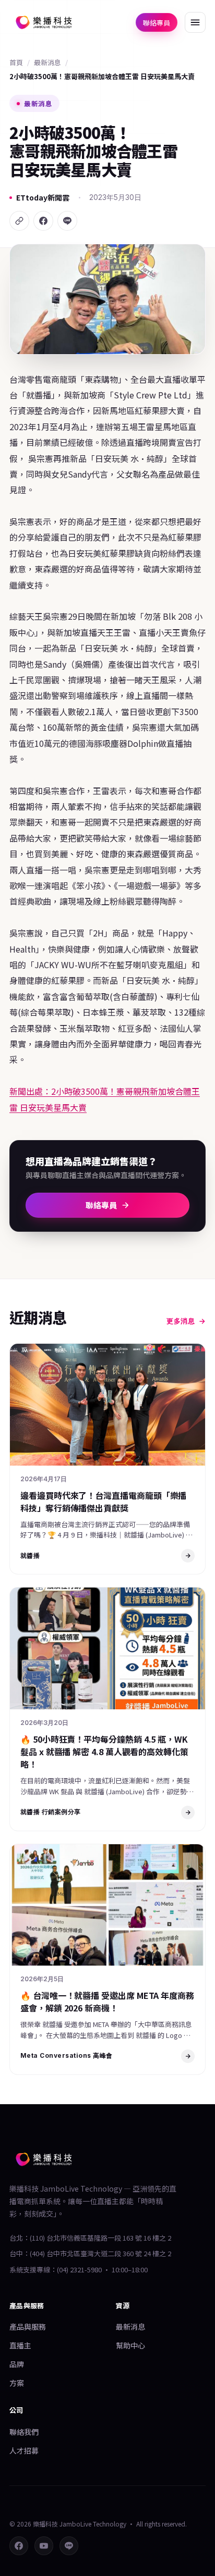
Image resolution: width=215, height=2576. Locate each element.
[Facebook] (43, 221)
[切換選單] (195, 22)
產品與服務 (28, 2327)
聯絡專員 (157, 23)
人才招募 (24, 2450)
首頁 (16, 62)
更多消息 (181, 1321)
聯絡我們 (24, 2432)
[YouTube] (44, 2546)
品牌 (17, 2364)
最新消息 (47, 62)
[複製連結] (19, 221)
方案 (17, 2383)
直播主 (20, 2345)
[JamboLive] (44, 22)
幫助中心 (130, 2345)
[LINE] (67, 221)
